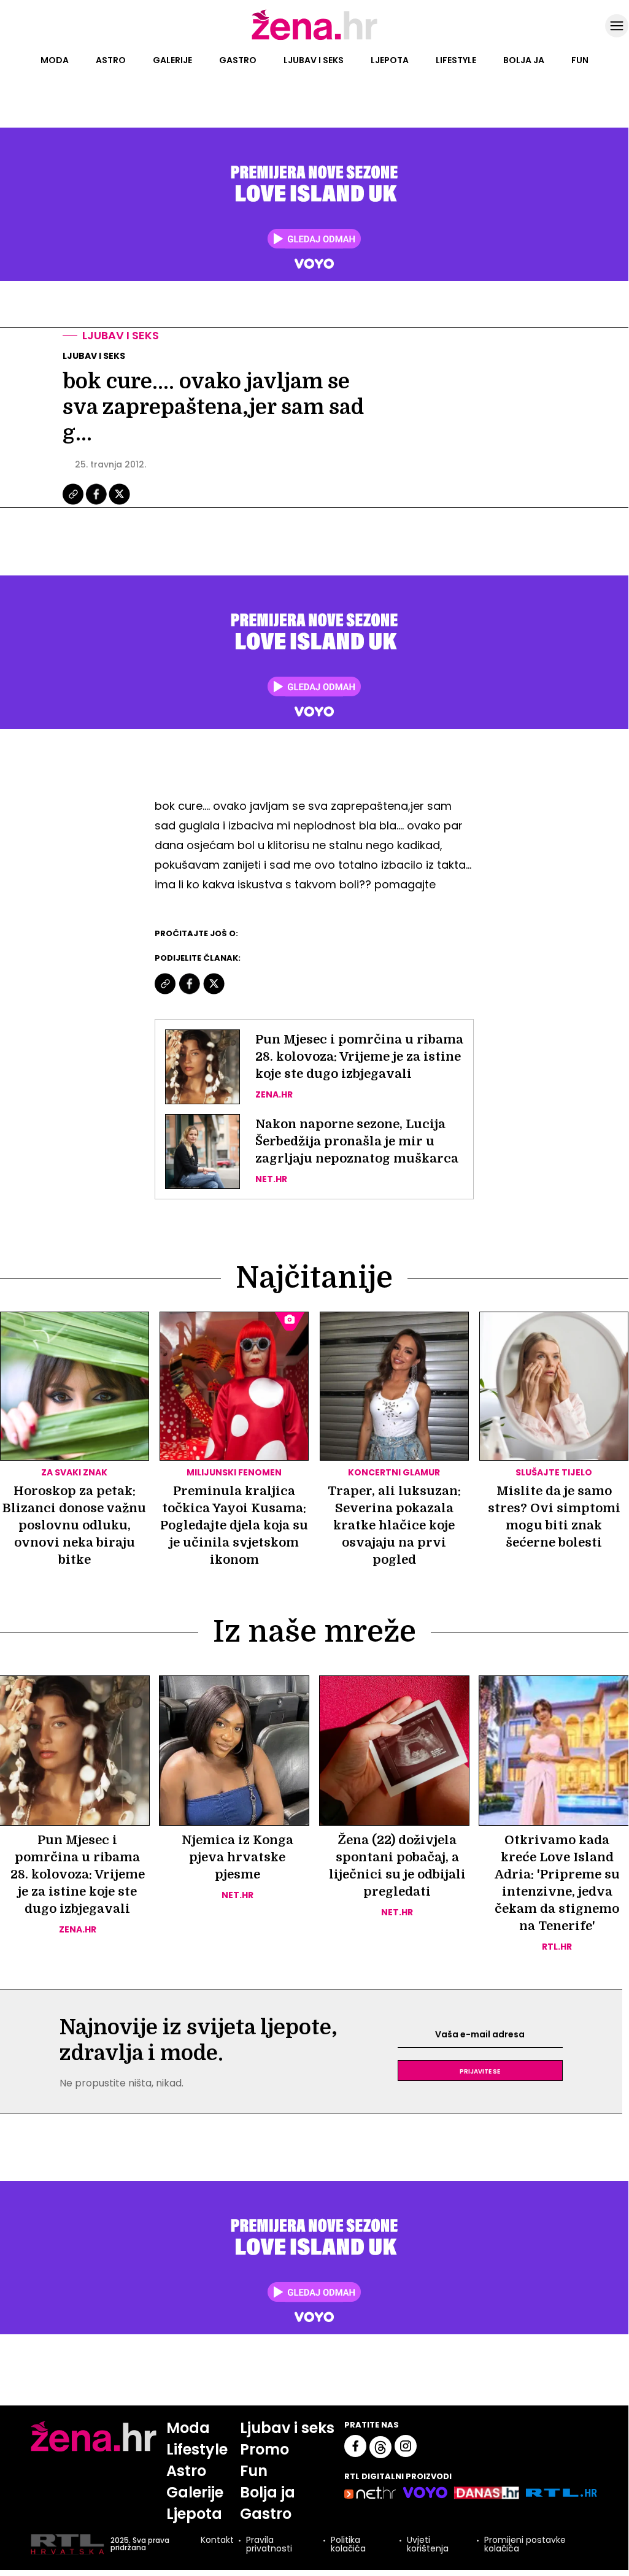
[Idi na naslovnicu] (314, 39)
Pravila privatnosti (269, 2544)
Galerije (172, 60)
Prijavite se (480, 2070)
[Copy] (74, 503)
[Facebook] (97, 503)
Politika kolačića (348, 2544)
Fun (580, 60)
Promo (264, 2449)
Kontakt (217, 2541)
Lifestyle (456, 60)
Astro (111, 60)
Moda (55, 60)
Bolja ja (524, 60)
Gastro (238, 60)
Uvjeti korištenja (428, 2544)
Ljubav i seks (314, 60)
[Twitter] (119, 503)
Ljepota (390, 60)
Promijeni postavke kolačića (525, 2544)
